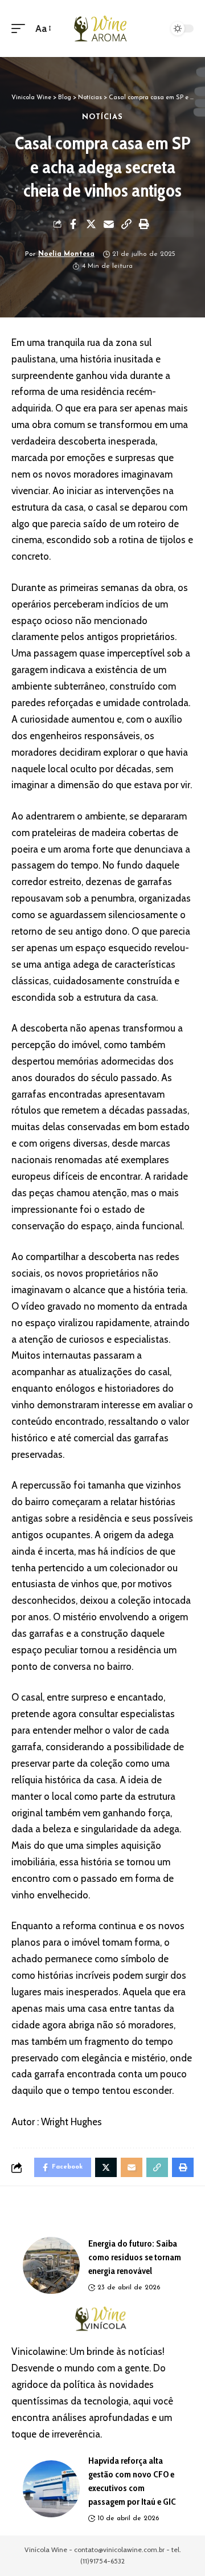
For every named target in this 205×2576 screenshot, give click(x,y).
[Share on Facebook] (73, 224)
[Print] (144, 224)
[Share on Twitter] (91, 224)
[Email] (109, 224)
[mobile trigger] (21, 29)
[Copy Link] (126, 224)
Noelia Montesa (66, 254)
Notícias (103, 117)
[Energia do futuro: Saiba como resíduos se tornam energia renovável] (51, 2265)
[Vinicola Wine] (102, 28)
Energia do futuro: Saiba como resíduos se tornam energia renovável (135, 2257)
